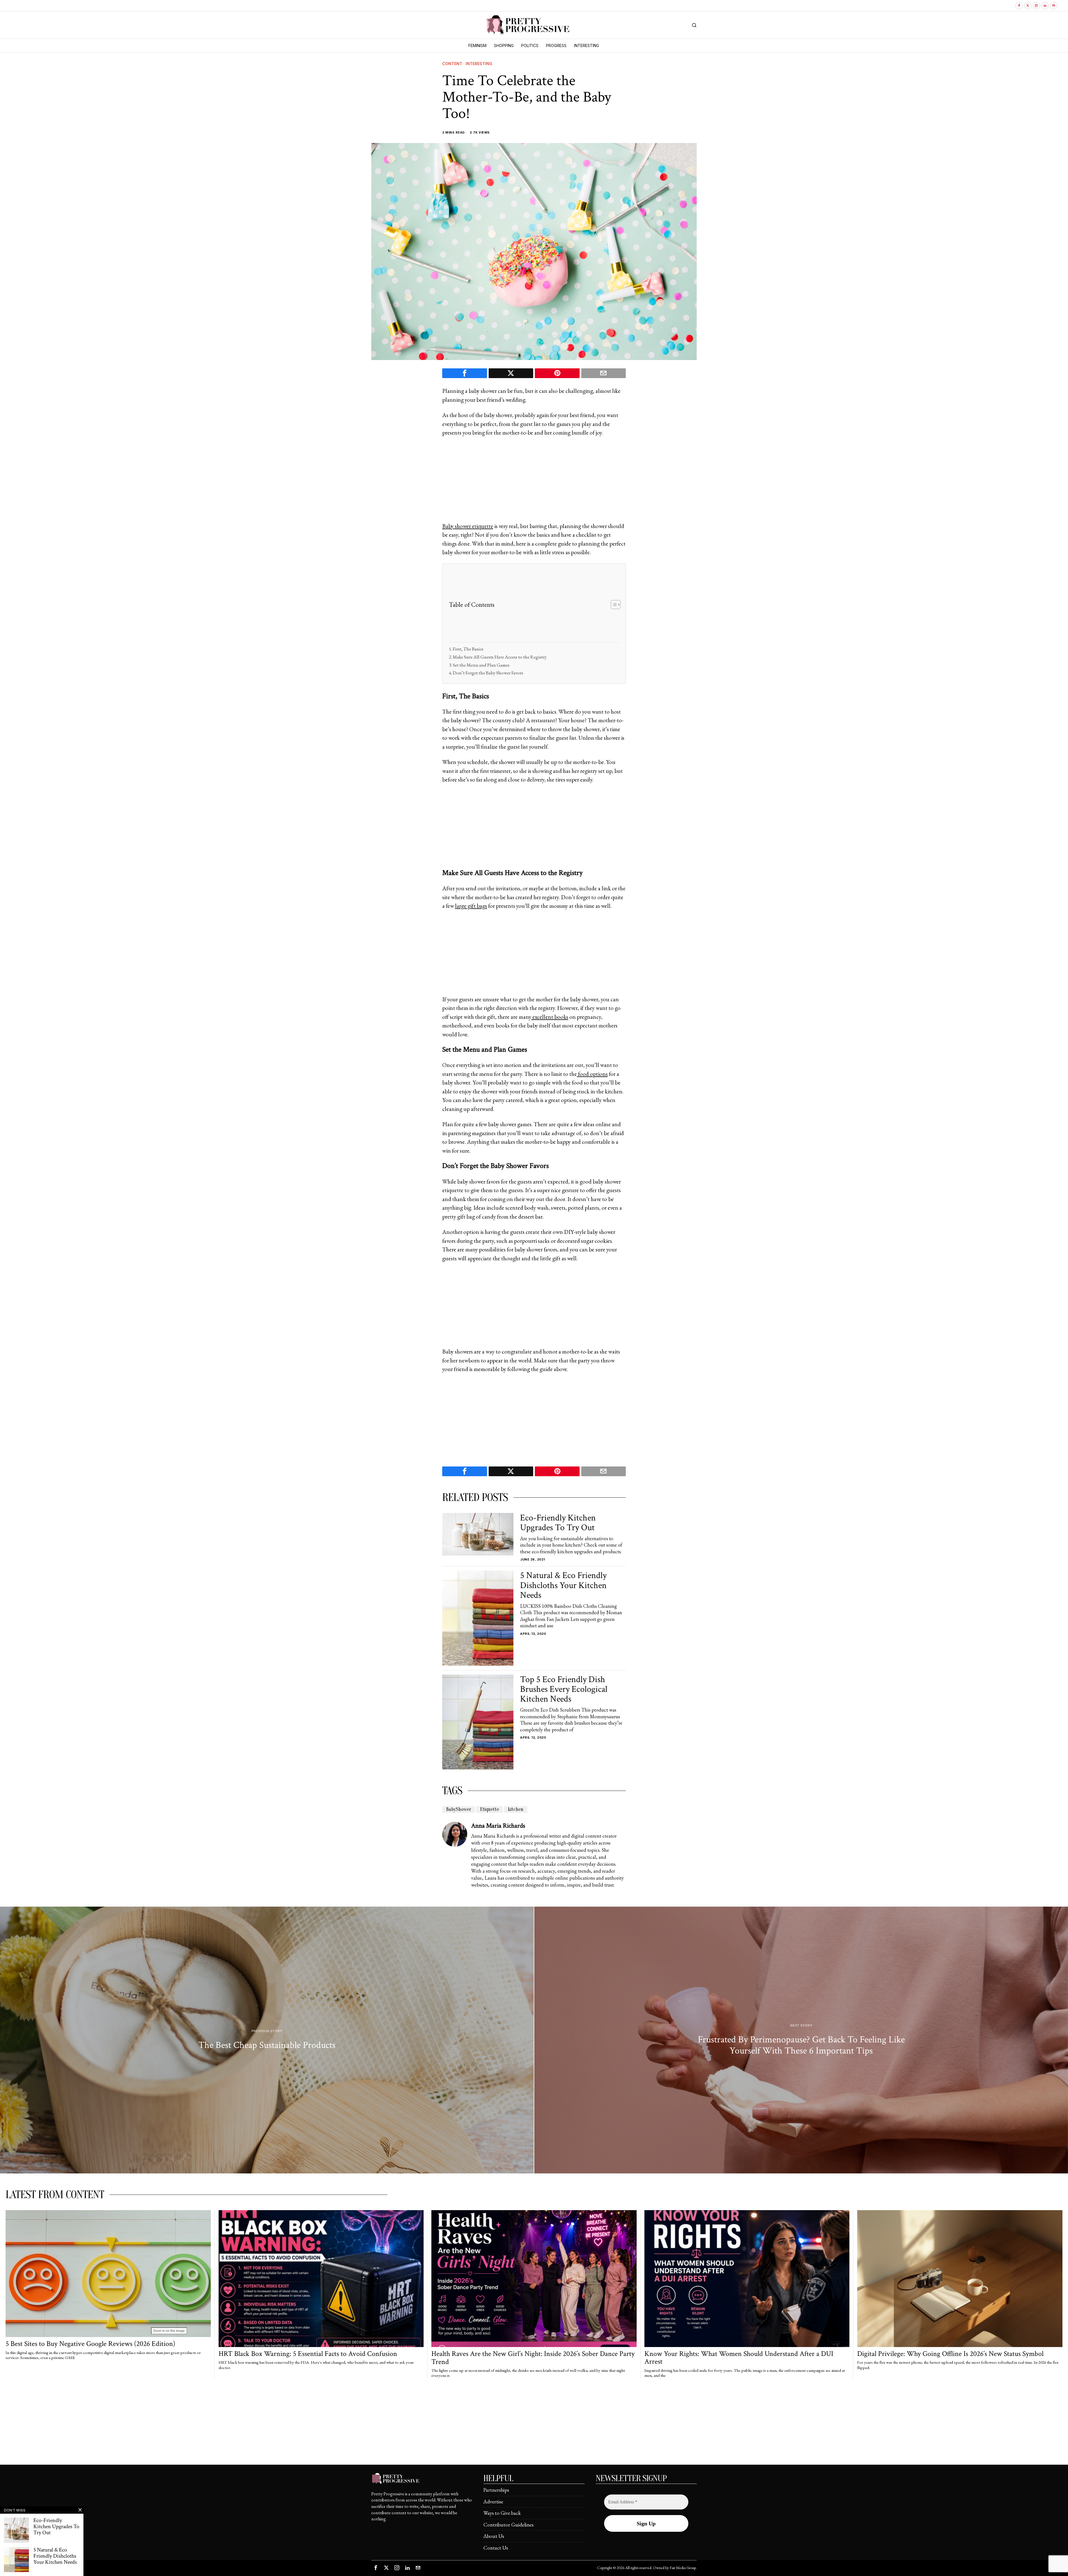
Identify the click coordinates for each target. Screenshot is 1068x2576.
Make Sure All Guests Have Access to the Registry (500, 657)
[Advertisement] (534, 483)
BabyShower (459, 1809)
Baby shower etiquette (468, 526)
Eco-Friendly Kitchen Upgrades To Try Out (558, 1523)
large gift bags (471, 906)
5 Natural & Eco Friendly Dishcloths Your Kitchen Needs (563, 1585)
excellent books (550, 1017)
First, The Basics (468, 649)
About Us (494, 2536)
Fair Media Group (683, 2568)
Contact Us (496, 2548)
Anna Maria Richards (498, 1826)
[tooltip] (1019, 6)
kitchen (516, 1809)
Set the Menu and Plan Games (481, 665)
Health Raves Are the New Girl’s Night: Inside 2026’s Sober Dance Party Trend (533, 2358)
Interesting (479, 64)
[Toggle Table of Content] (613, 605)
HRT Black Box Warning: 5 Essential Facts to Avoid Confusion (308, 2354)
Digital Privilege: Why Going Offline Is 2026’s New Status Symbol (950, 2354)
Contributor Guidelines (508, 2525)
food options (592, 1074)
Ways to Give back (502, 2513)
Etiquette (489, 1809)
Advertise (493, 2502)
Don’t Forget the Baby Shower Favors (488, 673)
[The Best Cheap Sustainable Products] (267, 2040)
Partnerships (496, 2490)
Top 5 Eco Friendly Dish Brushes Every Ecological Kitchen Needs (564, 1689)
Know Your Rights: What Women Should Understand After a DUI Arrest (739, 2358)
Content (452, 64)
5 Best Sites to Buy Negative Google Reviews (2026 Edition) (90, 2344)
